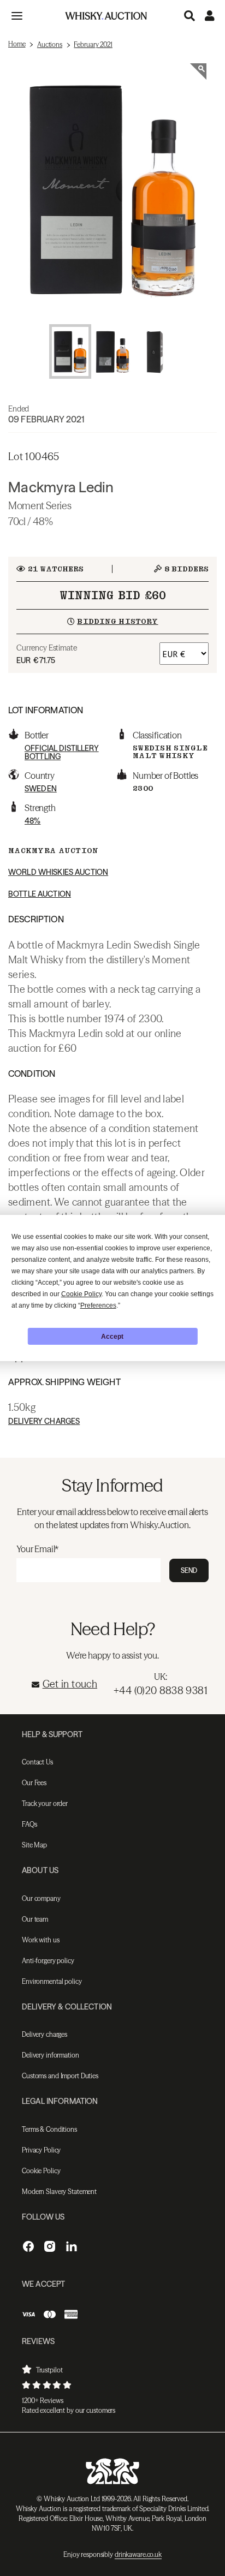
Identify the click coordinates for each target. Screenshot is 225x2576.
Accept (112, 1337)
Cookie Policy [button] (81, 1294)
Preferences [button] (98, 1305)
